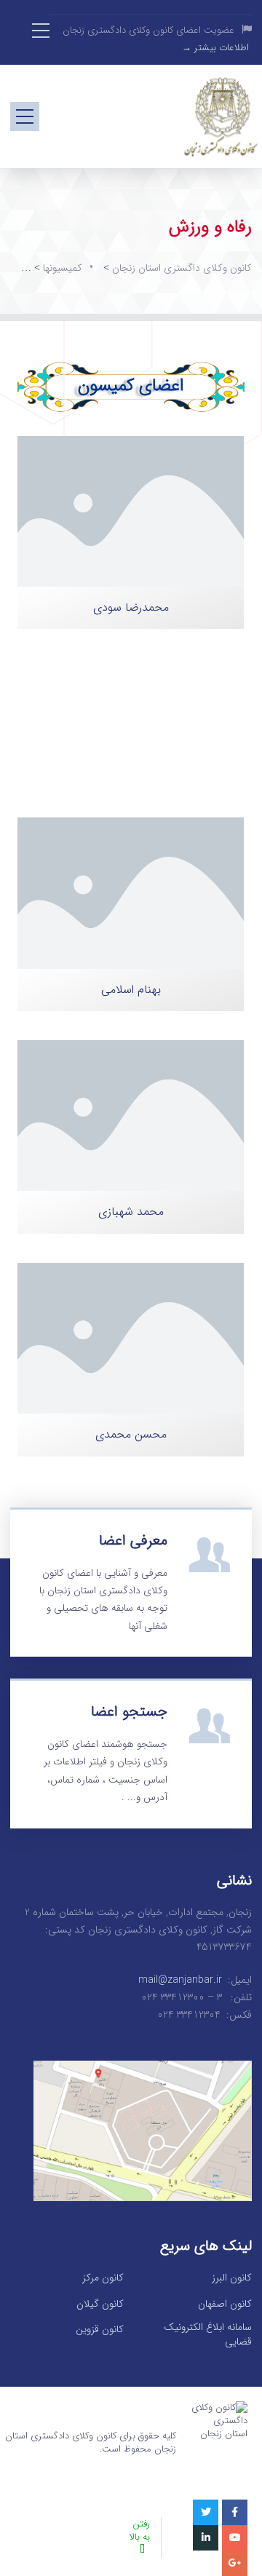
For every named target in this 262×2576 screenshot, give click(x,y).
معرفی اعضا (133, 1541)
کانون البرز (232, 2278)
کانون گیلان (100, 2304)
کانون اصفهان (225, 2304)
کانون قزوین (100, 2330)
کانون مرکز (103, 2278)
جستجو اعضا (129, 1712)
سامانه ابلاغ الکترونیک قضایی (208, 2335)
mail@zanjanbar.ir (180, 1980)
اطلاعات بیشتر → (215, 48)
